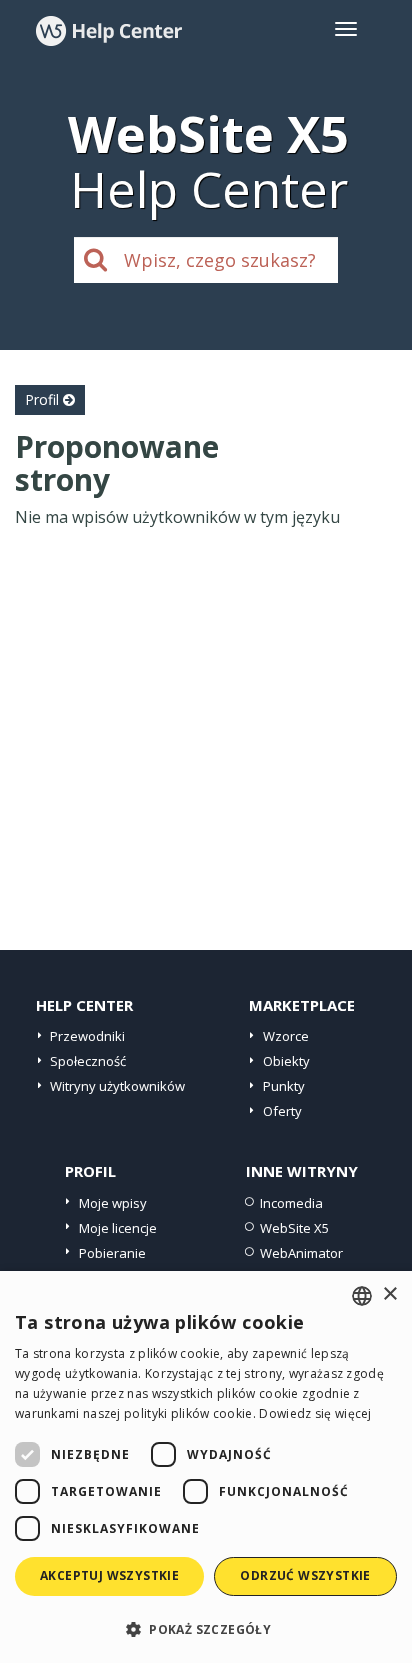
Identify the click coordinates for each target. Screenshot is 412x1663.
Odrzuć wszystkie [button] (305, 1575)
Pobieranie (112, 1253)
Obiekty (286, 1061)
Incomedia (291, 1203)
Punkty (284, 1086)
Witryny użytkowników (117, 1086)
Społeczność (88, 1061)
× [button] (389, 1294)
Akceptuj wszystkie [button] (109, 1575)
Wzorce (286, 1036)
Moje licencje (118, 1228)
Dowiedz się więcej (315, 1413)
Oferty (282, 1111)
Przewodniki (87, 1036)
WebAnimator (301, 1253)
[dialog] (206, 1467)
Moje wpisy (113, 1203)
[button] (206, 1628)
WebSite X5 (294, 1228)
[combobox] (362, 1296)
